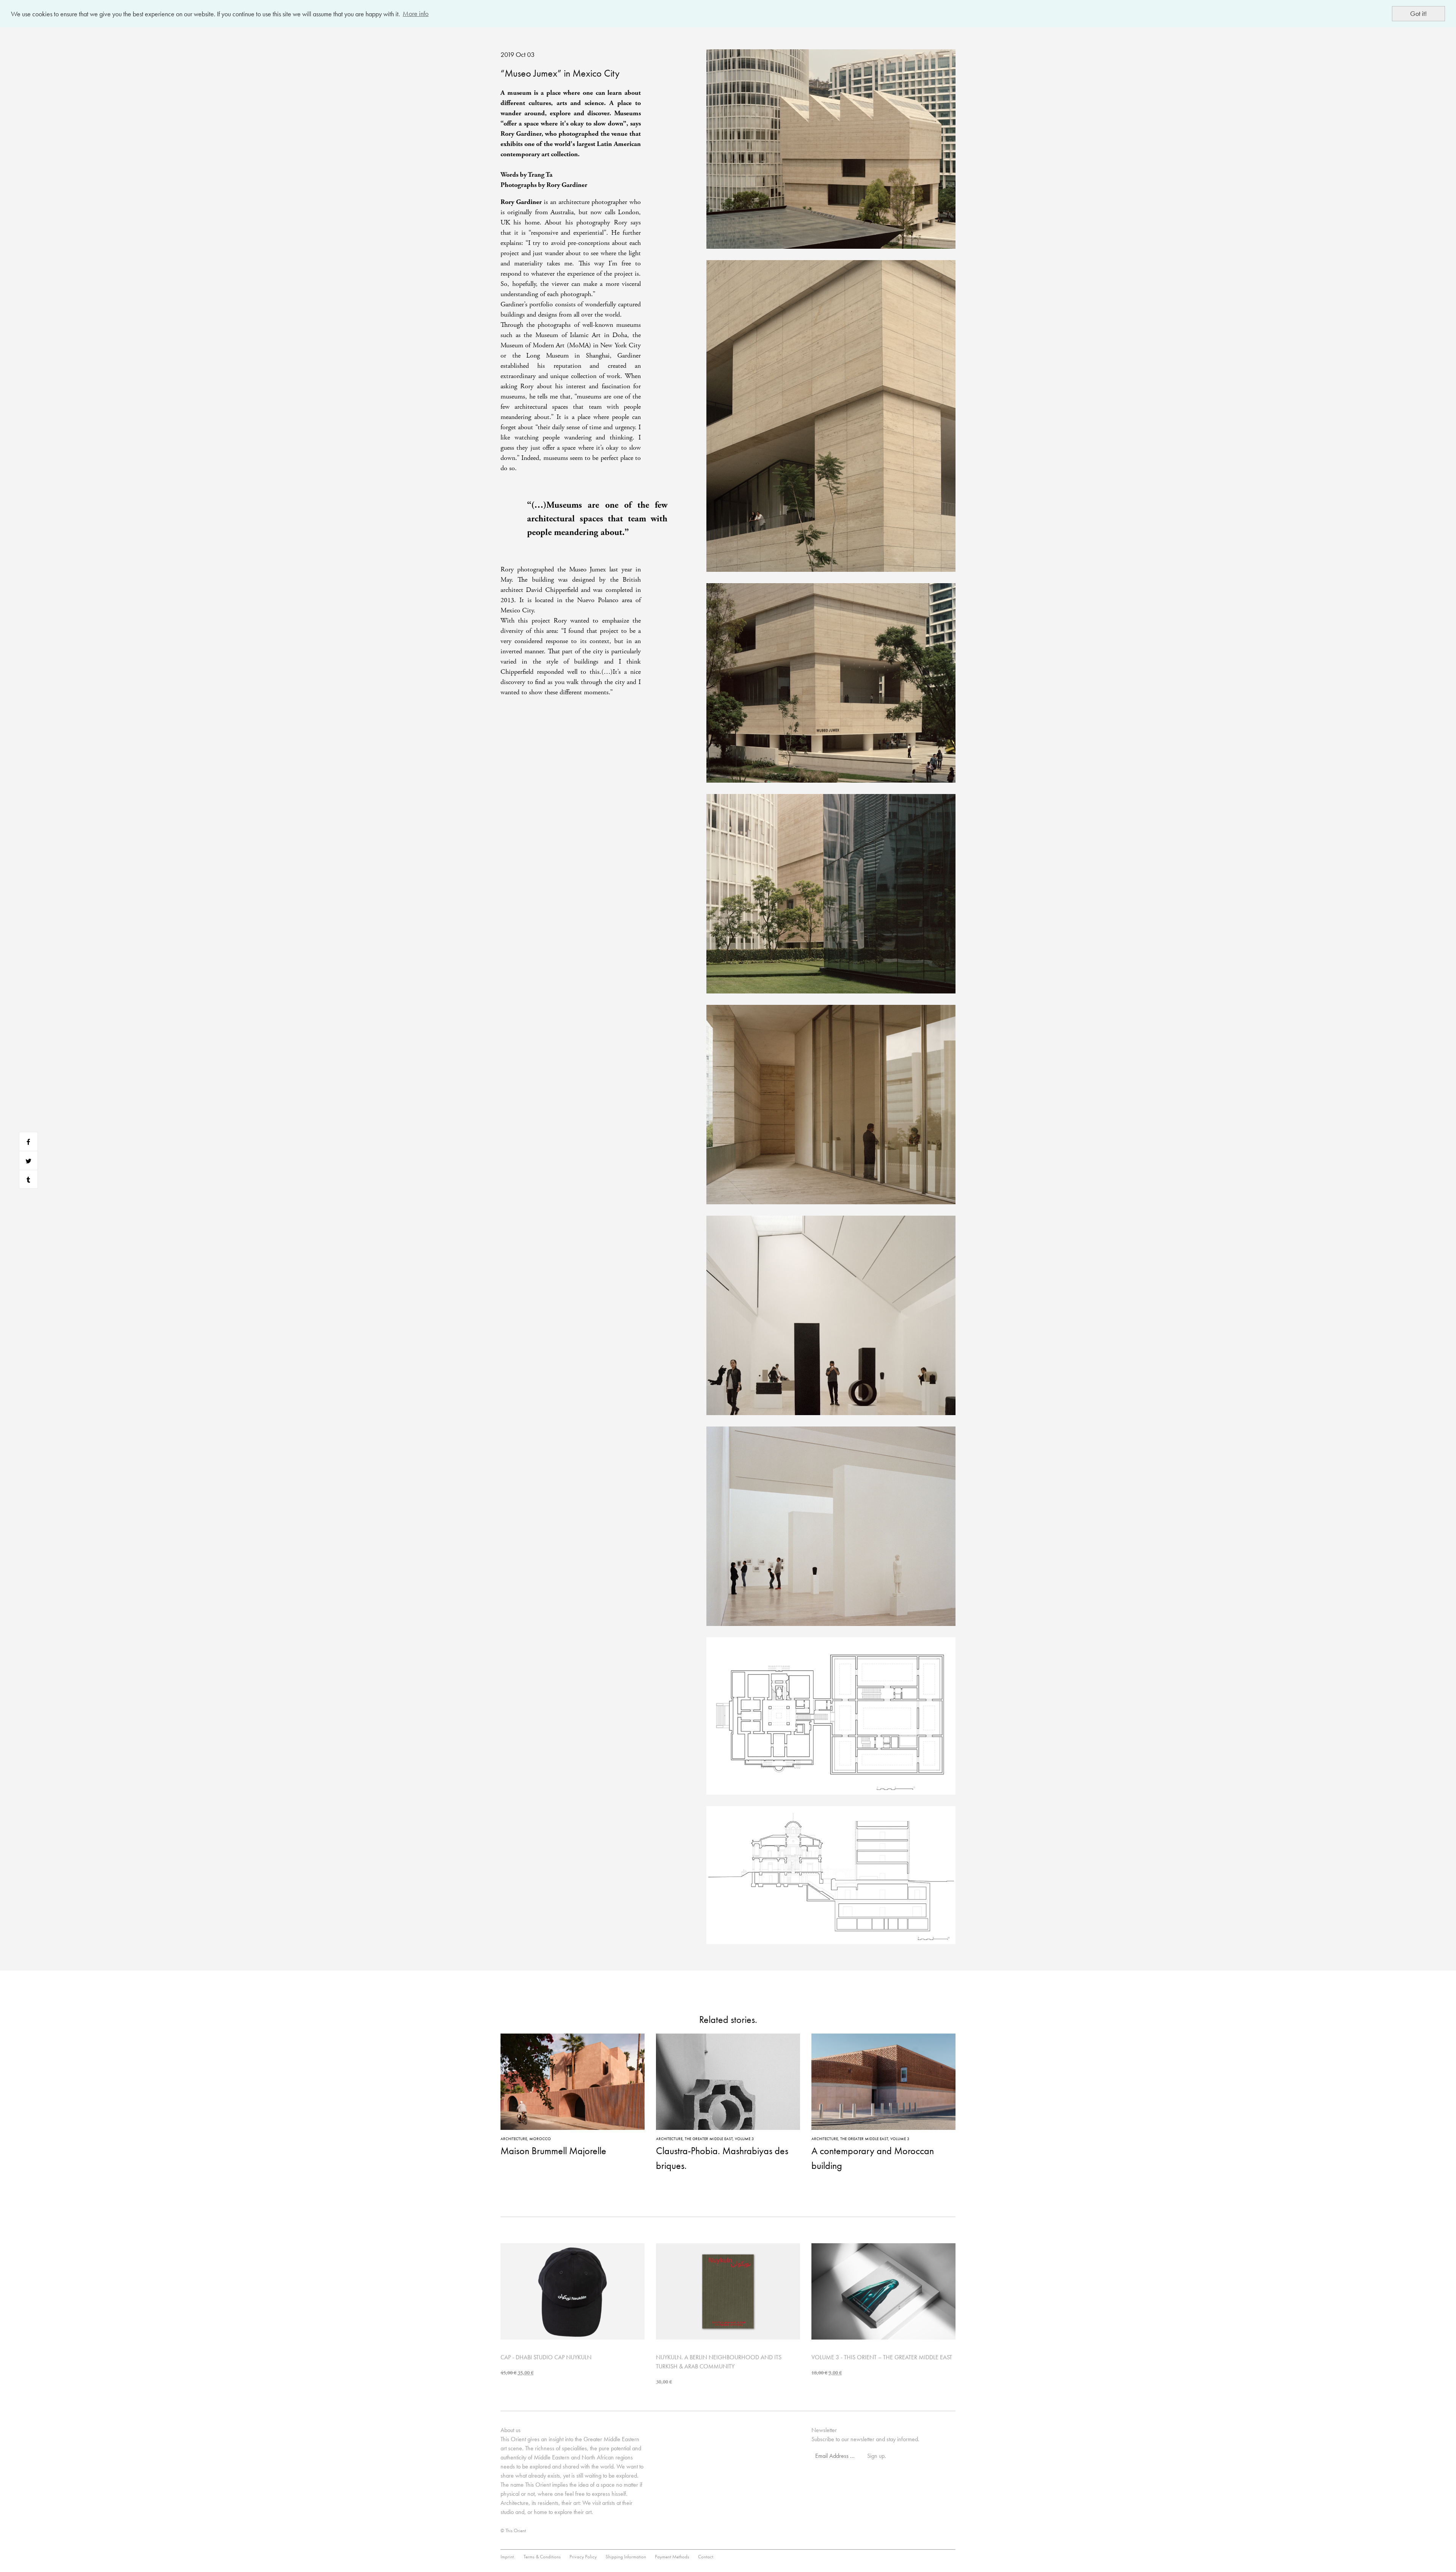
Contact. (706, 2557)
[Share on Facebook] (28, 1141)
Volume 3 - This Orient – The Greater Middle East (882, 2357)
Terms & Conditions (542, 2557)
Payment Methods (672, 2557)
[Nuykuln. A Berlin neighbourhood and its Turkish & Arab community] (728, 2290)
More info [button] (416, 13)
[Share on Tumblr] (28, 1179)
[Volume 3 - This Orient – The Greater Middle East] (883, 2290)
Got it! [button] (1418, 13)
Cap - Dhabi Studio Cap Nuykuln (546, 2357)
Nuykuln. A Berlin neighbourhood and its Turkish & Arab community (719, 2362)
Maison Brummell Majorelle (553, 2151)
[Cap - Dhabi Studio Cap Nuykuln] (573, 2290)
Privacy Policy (583, 2557)
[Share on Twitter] (28, 1160)
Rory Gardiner (521, 202)
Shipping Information (626, 2557)
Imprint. (508, 2557)
